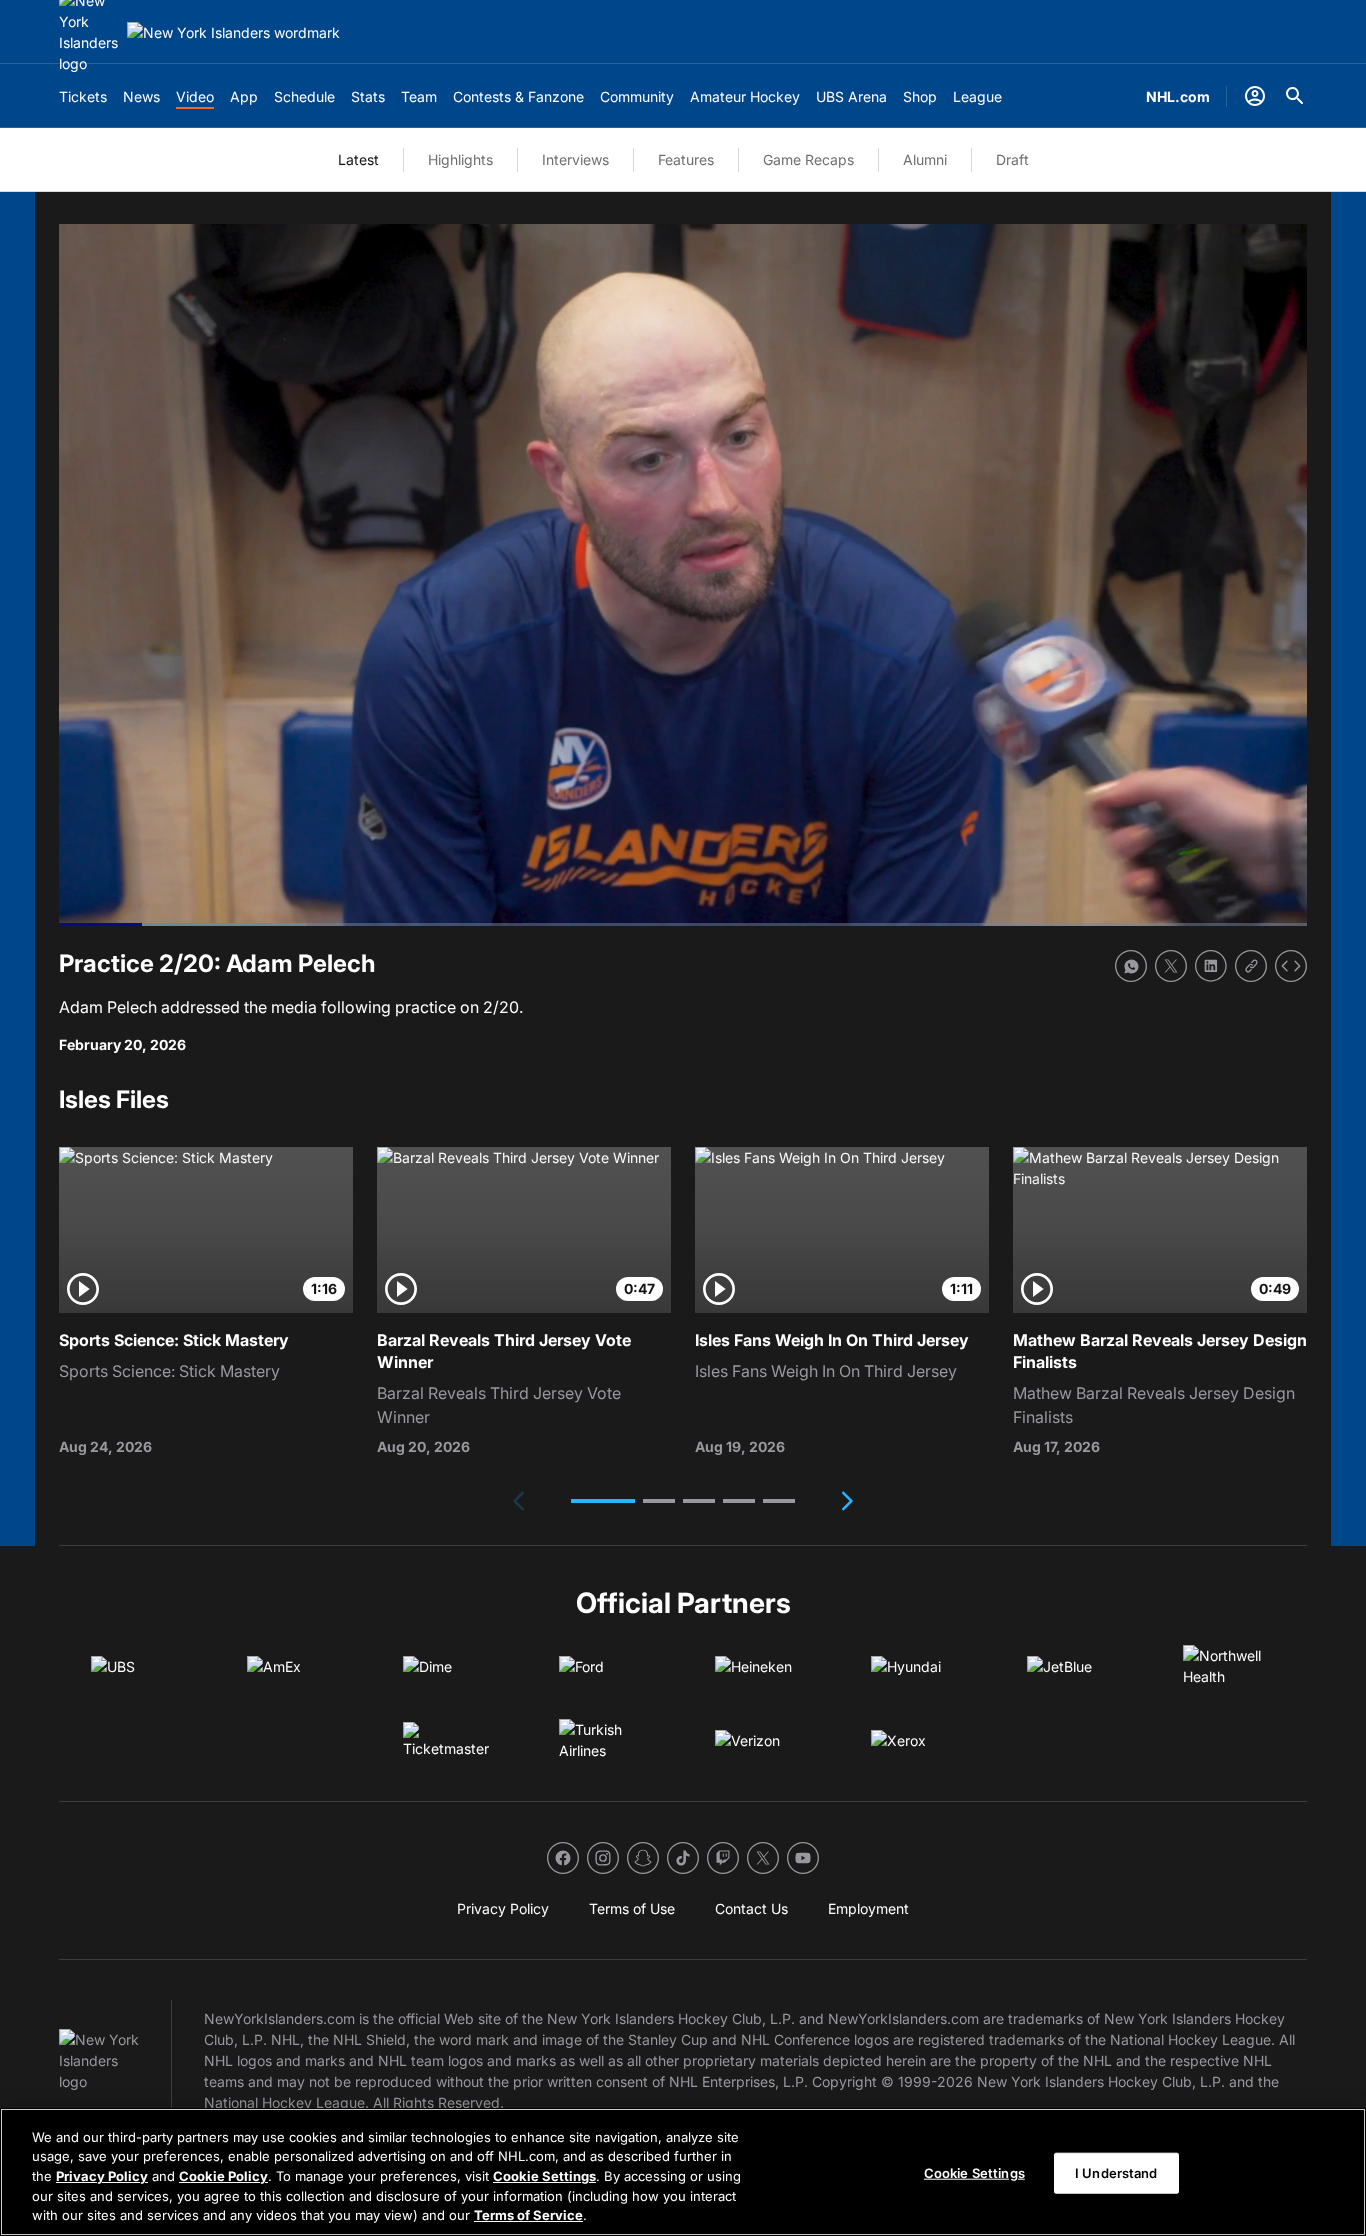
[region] (683, 2172)
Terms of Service (528, 2215)
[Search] (1295, 96)
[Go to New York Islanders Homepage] (233, 32)
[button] (603, 1501)
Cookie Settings (544, 2176)
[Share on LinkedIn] (1211, 966)
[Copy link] (1251, 966)
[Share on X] (1171, 966)
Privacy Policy (102, 2176)
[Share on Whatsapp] (1131, 966)
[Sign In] (1255, 96)
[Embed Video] (1291, 966)
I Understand (1116, 2173)
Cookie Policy (223, 2176)
